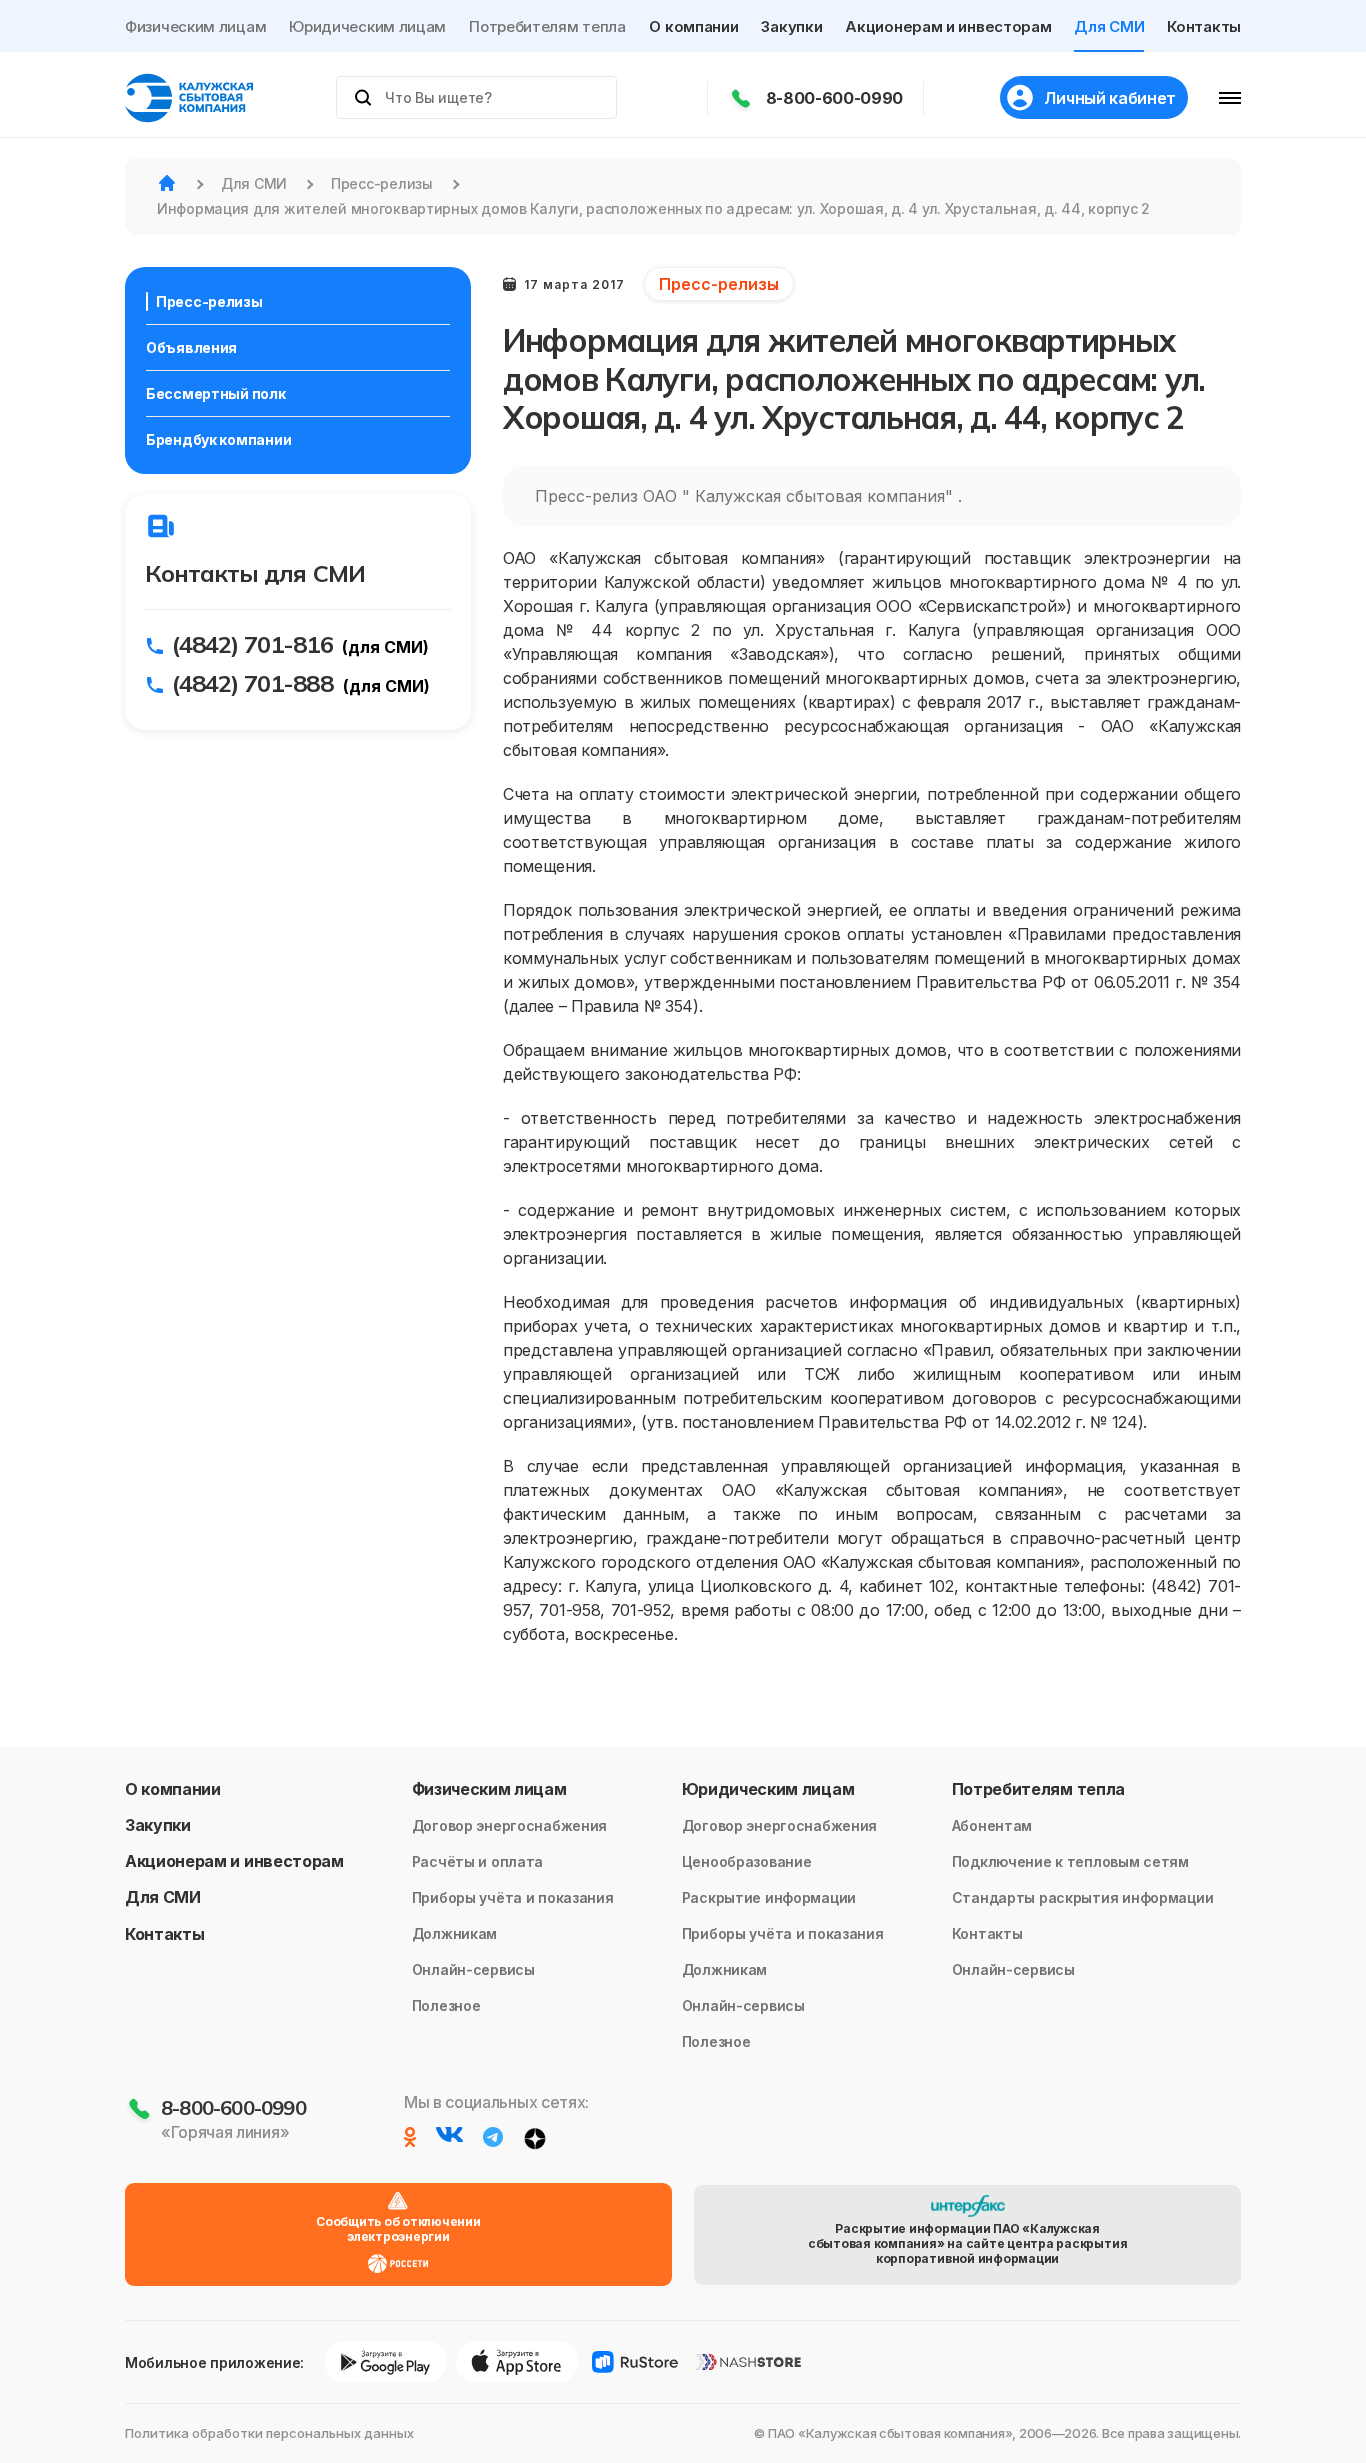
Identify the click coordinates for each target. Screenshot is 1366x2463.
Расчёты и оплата (478, 1861)
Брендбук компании (218, 439)
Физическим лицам (195, 26)
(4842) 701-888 (252, 683)
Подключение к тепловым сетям (1070, 1861)
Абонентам (992, 1825)
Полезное (446, 2005)
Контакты (1204, 26)
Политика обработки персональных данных (269, 2433)
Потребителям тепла (547, 26)
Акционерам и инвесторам (948, 26)
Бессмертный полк (216, 393)
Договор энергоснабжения (510, 1825)
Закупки (791, 26)
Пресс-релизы (209, 301)
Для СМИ (1109, 26)
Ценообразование (747, 1861)
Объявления (191, 347)
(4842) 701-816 (252, 644)
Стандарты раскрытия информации (1083, 1897)
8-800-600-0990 (835, 98)
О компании (693, 26)
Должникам (454, 1933)
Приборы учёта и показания (513, 1897)
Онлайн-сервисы (473, 1969)
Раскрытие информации (769, 1897)
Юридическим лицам (367, 26)
